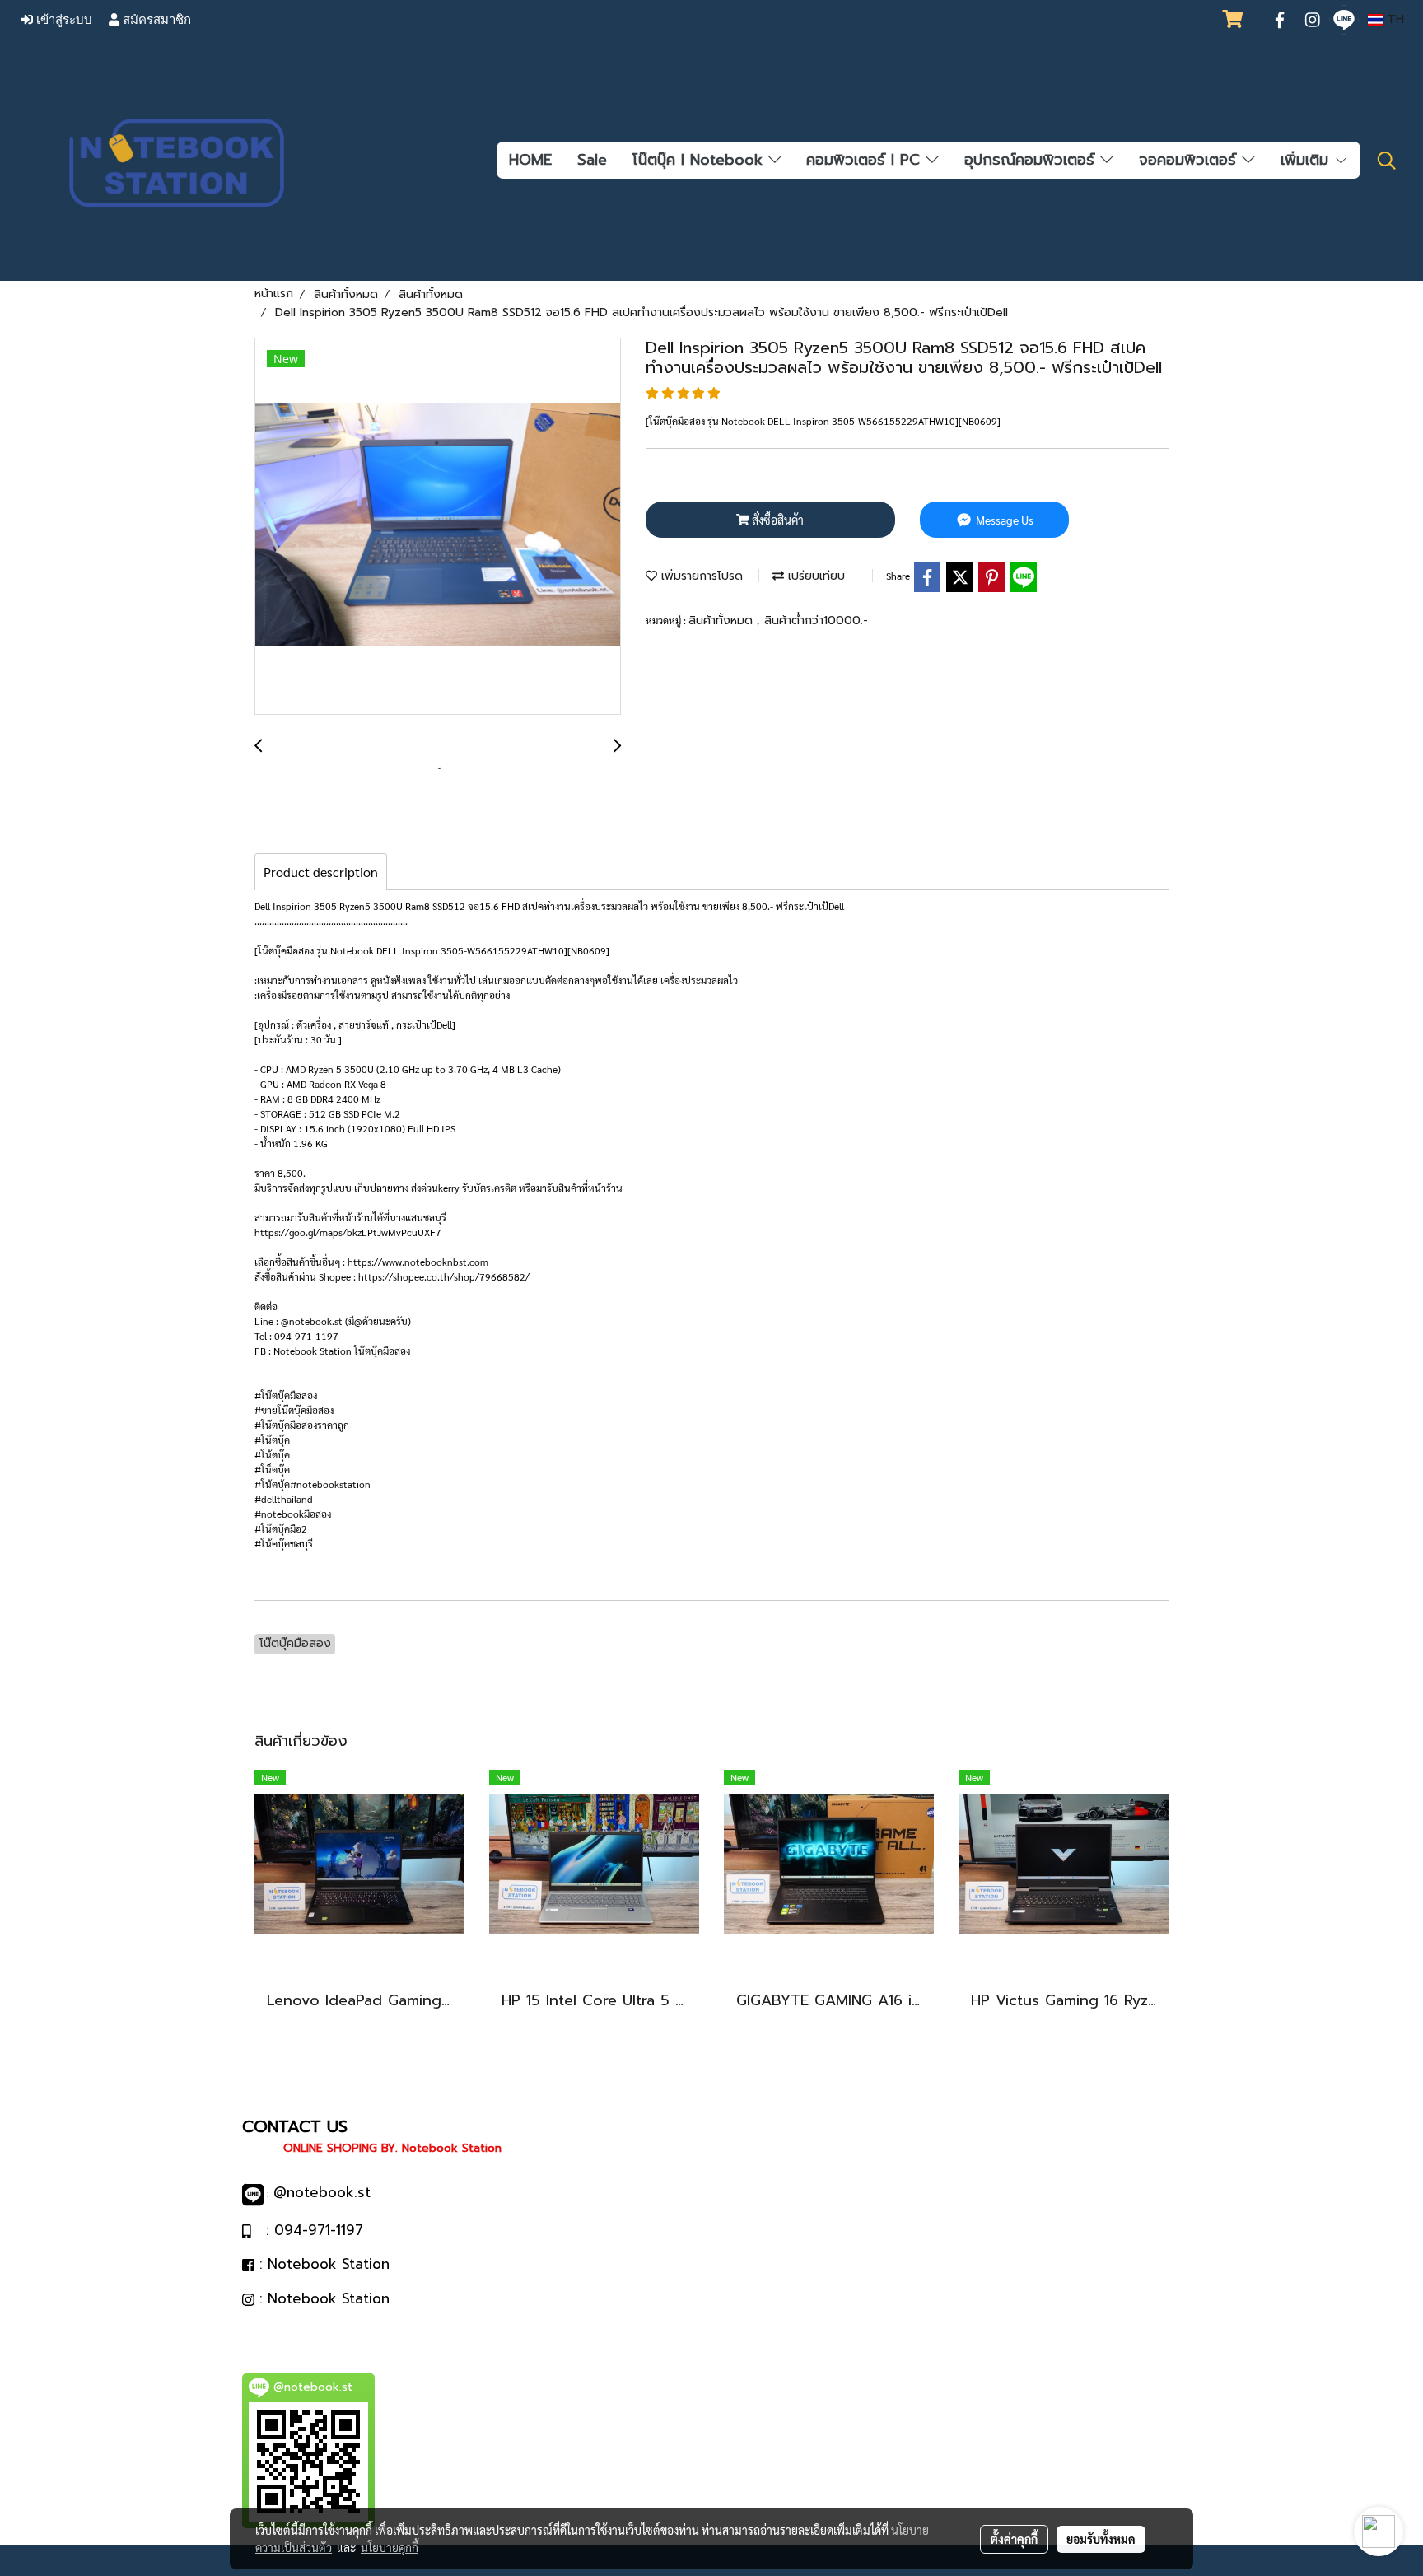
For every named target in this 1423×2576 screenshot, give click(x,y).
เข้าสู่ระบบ (63, 20)
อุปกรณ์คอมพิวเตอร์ (1032, 160)
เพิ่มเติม (1307, 160)
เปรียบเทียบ (814, 576)
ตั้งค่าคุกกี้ (1014, 2539)
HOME (530, 160)
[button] (1387, 161)
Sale (592, 160)
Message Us (1003, 520)
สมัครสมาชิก (155, 20)
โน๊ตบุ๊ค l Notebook (700, 160)
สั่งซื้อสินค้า (777, 520)
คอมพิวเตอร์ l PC (866, 160)
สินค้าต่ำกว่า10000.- (816, 621)
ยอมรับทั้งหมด (1101, 2539)
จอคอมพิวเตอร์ (1190, 160)
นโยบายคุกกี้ (390, 2547)
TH (1394, 19)
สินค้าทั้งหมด (723, 621)
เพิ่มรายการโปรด (700, 576)
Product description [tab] (321, 872)
